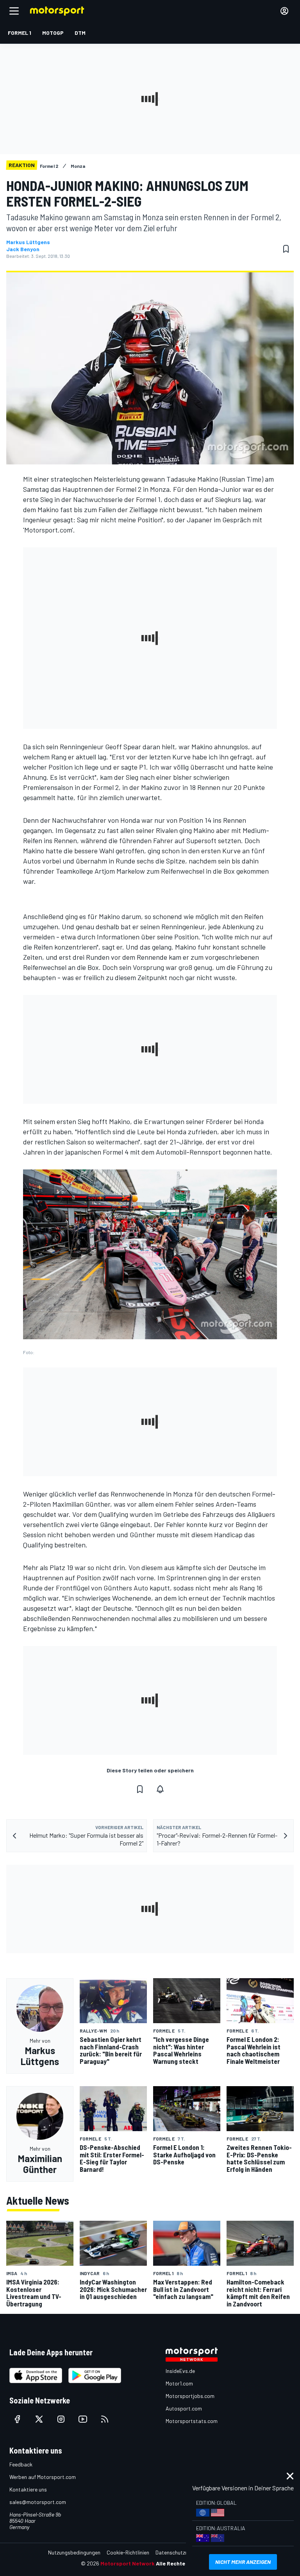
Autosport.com (184, 2408)
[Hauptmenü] (14, 11)
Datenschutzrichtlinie (180, 2552)
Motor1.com (179, 2383)
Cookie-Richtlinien (128, 2552)
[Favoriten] (286, 249)
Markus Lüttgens (28, 242)
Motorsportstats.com (192, 2421)
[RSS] (105, 2419)
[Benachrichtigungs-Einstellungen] (160, 1789)
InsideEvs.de (180, 2371)
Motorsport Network (128, 2563)
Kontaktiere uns (28, 2489)
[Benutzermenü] (284, 11)
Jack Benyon (23, 249)
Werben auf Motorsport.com (43, 2477)
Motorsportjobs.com (190, 2396)
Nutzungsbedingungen (74, 2552)
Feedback (21, 2464)
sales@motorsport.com (38, 2502)
